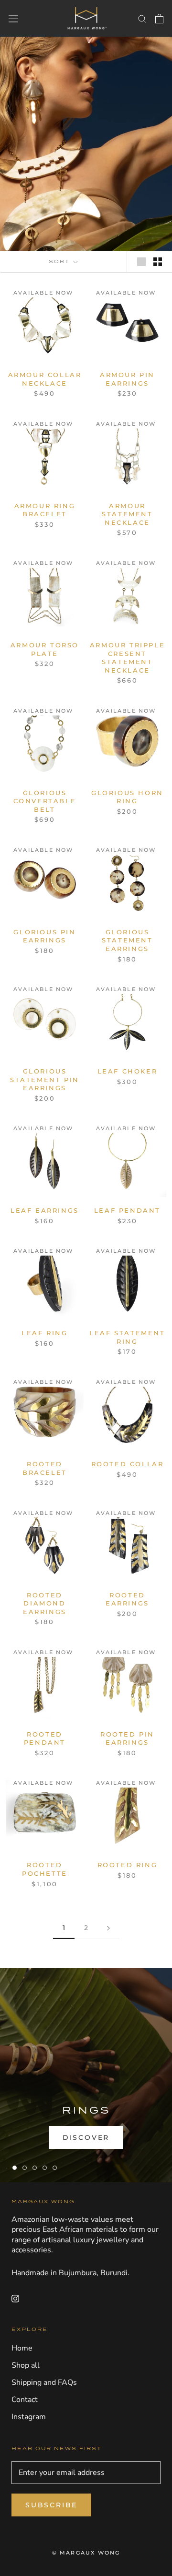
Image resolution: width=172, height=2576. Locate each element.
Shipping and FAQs (44, 2382)
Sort (60, 261)
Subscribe (51, 2505)
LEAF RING (44, 1333)
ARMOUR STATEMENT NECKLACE (127, 514)
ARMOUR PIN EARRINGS (127, 379)
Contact (25, 2400)
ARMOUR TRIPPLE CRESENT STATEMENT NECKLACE (127, 658)
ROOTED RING (128, 1865)
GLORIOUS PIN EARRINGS (44, 936)
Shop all (26, 2365)
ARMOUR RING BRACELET (45, 510)
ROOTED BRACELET (45, 1468)
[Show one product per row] (141, 262)
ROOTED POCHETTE (45, 1869)
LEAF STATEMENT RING (127, 1337)
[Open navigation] (13, 18)
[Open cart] (159, 19)
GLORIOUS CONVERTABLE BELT (45, 801)
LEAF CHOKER (128, 1071)
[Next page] (108, 1928)
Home (22, 2348)
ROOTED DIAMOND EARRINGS (45, 1603)
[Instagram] (15, 2299)
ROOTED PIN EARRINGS (127, 1738)
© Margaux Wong (86, 2553)
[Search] (142, 19)
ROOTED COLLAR (128, 1464)
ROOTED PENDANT (45, 1738)
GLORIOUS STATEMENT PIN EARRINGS (45, 1079)
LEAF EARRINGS (45, 1210)
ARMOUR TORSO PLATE (45, 649)
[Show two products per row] (158, 262)
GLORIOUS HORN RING (127, 797)
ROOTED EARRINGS (127, 1599)
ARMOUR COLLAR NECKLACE (45, 379)
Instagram (29, 2417)
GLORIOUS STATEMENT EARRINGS (127, 940)
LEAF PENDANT (127, 1210)
